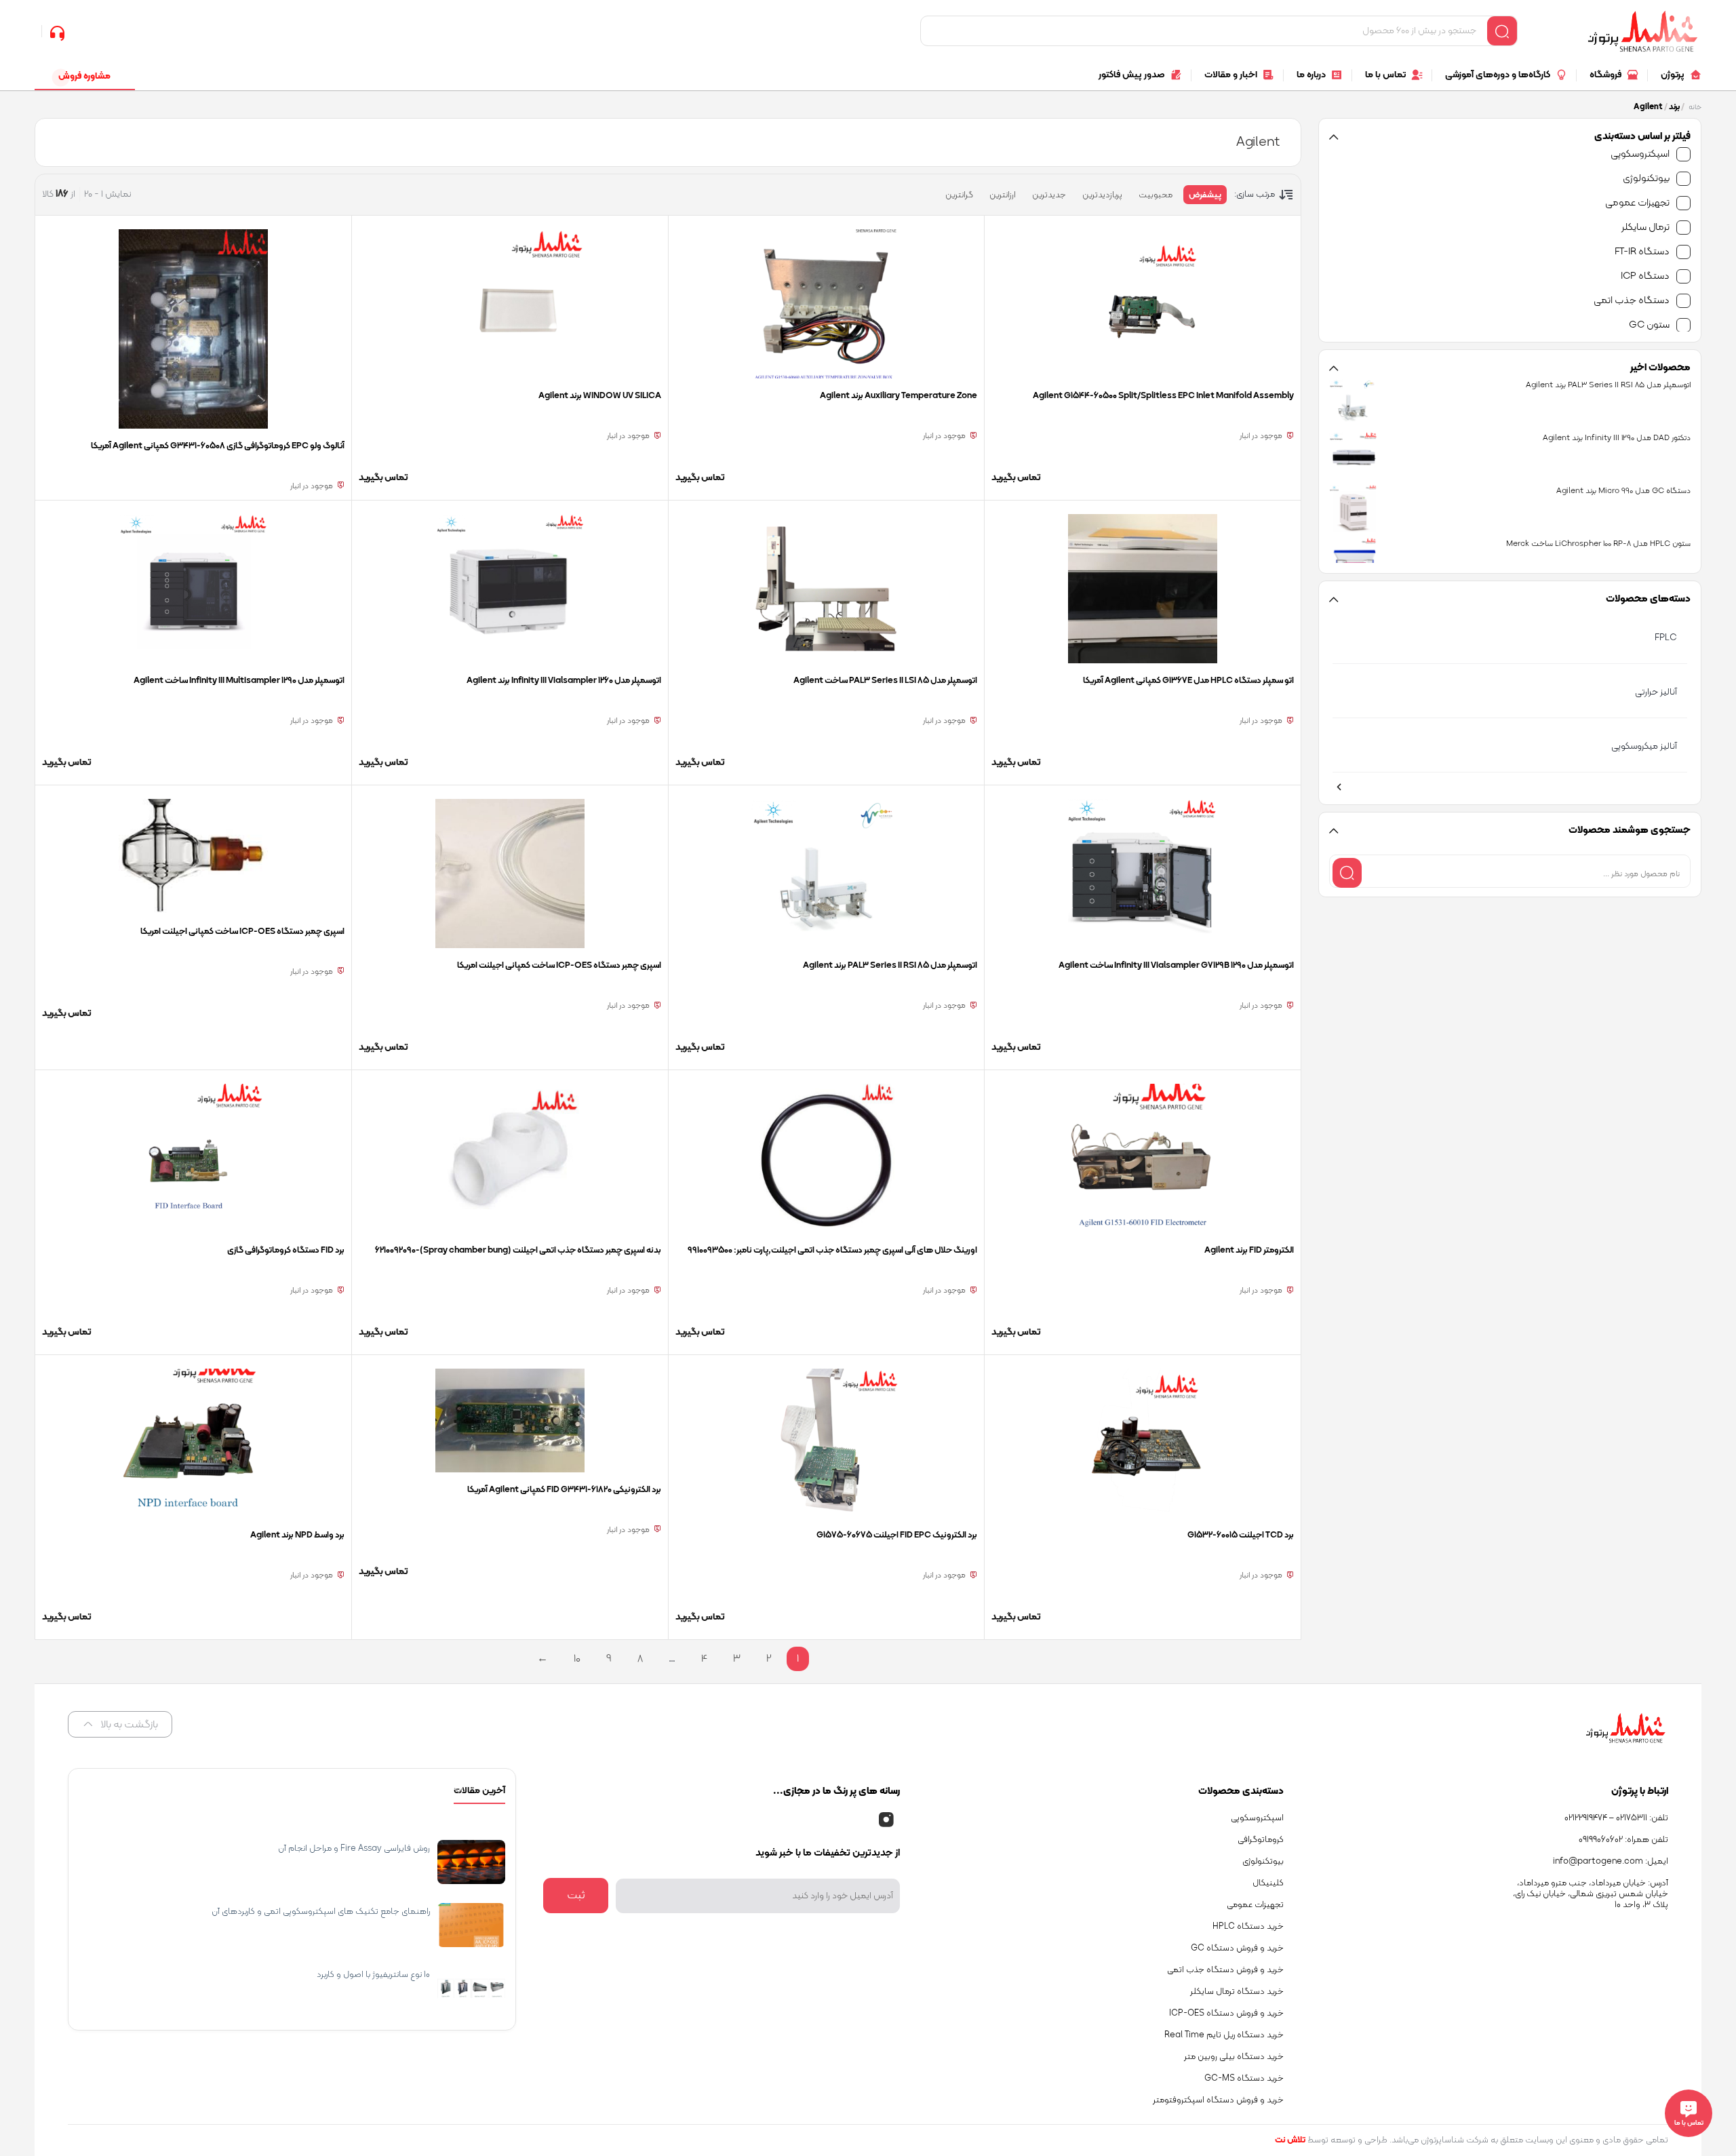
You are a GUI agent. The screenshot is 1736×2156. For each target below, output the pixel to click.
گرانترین (959, 195)
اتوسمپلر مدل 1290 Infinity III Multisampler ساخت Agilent (239, 681)
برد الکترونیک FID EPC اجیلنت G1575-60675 (897, 1535)
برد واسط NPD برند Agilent (297, 1535)
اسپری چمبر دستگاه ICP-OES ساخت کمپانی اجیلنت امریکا (559, 966)
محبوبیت (1156, 195)
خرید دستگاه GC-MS (1244, 2079)
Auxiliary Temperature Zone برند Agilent (899, 396)
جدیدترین (1049, 195)
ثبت (576, 1896)
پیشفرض (1205, 195)
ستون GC (1649, 325)
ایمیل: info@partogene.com (1611, 1862)
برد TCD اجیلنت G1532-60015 (1241, 1535)
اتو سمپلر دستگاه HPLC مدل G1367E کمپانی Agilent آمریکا (1188, 681)
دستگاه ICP (1645, 276)
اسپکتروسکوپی (1640, 154)
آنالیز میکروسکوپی (1644, 746)
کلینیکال (1268, 1883)
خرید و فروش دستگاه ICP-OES (1226, 2014)
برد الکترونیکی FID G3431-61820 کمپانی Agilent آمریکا (564, 1490)
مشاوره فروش (84, 76)
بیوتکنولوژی (1646, 179)
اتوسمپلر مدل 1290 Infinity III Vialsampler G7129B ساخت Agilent (1176, 966)
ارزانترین (1003, 195)
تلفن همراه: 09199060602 (1623, 1840)
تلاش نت (1290, 2140)
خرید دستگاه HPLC (1248, 1927)
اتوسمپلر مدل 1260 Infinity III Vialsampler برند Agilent (564, 681)
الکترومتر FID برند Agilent (1249, 1251)
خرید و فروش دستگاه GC (1237, 1948)
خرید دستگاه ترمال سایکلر (1237, 1992)
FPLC (1666, 638)
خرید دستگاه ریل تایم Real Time (1224, 2035)
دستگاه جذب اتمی (1632, 301)
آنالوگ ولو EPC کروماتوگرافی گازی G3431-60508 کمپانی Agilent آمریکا (218, 446)
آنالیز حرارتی (1656, 692)
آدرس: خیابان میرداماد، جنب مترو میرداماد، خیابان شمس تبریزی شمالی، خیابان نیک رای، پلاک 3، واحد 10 (1591, 1894)
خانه (1695, 107)
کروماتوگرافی (1261, 1840)
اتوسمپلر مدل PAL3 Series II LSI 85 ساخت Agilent (885, 681)
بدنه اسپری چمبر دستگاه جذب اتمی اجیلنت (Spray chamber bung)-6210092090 (518, 1251)
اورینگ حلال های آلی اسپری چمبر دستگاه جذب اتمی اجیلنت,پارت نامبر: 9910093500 (832, 1251)
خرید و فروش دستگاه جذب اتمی (1225, 1970)
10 (577, 1659)
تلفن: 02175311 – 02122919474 (1616, 1818)
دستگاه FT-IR (1642, 252)
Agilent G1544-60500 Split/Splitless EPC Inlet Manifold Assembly (1163, 396)
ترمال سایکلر (1645, 228)
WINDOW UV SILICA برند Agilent (600, 396)
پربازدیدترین (1102, 195)
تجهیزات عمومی (1637, 203)
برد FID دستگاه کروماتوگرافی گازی (286, 1251)
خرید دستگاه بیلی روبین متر (1234, 2057)
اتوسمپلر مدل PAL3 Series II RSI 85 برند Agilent (890, 966)
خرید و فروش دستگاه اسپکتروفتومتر (1218, 2100)
